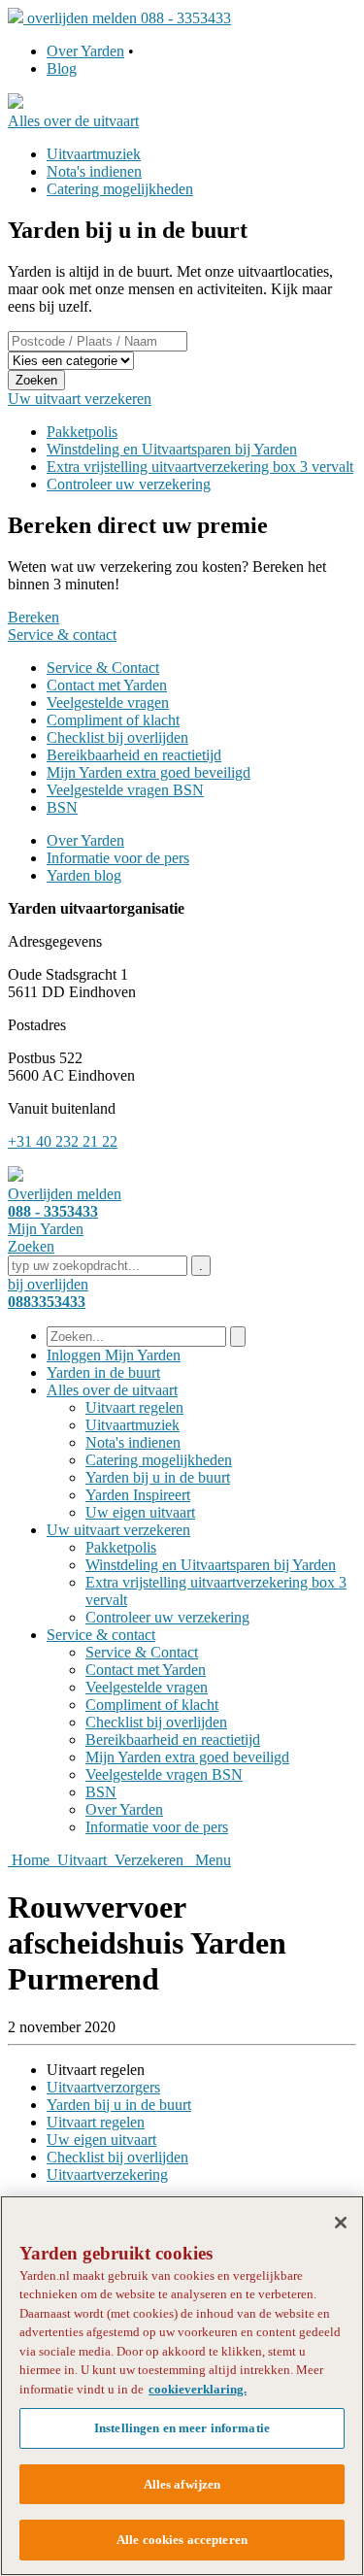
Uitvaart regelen (134, 1407)
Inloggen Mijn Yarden (114, 1355)
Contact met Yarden (107, 685)
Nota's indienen (94, 171)
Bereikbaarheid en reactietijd (134, 755)
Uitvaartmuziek (94, 154)
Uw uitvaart (118, 1530)
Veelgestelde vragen (108, 703)
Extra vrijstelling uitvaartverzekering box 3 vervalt (200, 467)
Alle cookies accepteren (182, 2540)
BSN (62, 807)
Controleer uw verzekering (129, 484)
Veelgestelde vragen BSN (125, 790)
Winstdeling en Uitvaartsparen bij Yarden (172, 449)
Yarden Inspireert (138, 1495)
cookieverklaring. (198, 2389)
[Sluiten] (341, 2223)
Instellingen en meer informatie (182, 2428)
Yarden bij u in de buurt (158, 1477)
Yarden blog (84, 875)
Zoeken (36, 380)
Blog (62, 68)
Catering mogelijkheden (120, 189)
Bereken (33, 617)
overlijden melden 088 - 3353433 (129, 18)
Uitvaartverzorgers (103, 2087)
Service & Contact (103, 668)
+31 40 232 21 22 (63, 1141)
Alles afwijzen (182, 2484)
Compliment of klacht (113, 720)
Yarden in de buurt (103, 1372)
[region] (182, 2386)
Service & (101, 1635)
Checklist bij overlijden (117, 737)
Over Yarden (85, 51)
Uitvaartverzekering (107, 2175)
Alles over (112, 1390)
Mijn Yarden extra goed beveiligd (149, 772)
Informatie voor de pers (118, 858)
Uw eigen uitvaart (140, 1512)
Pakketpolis (82, 432)
